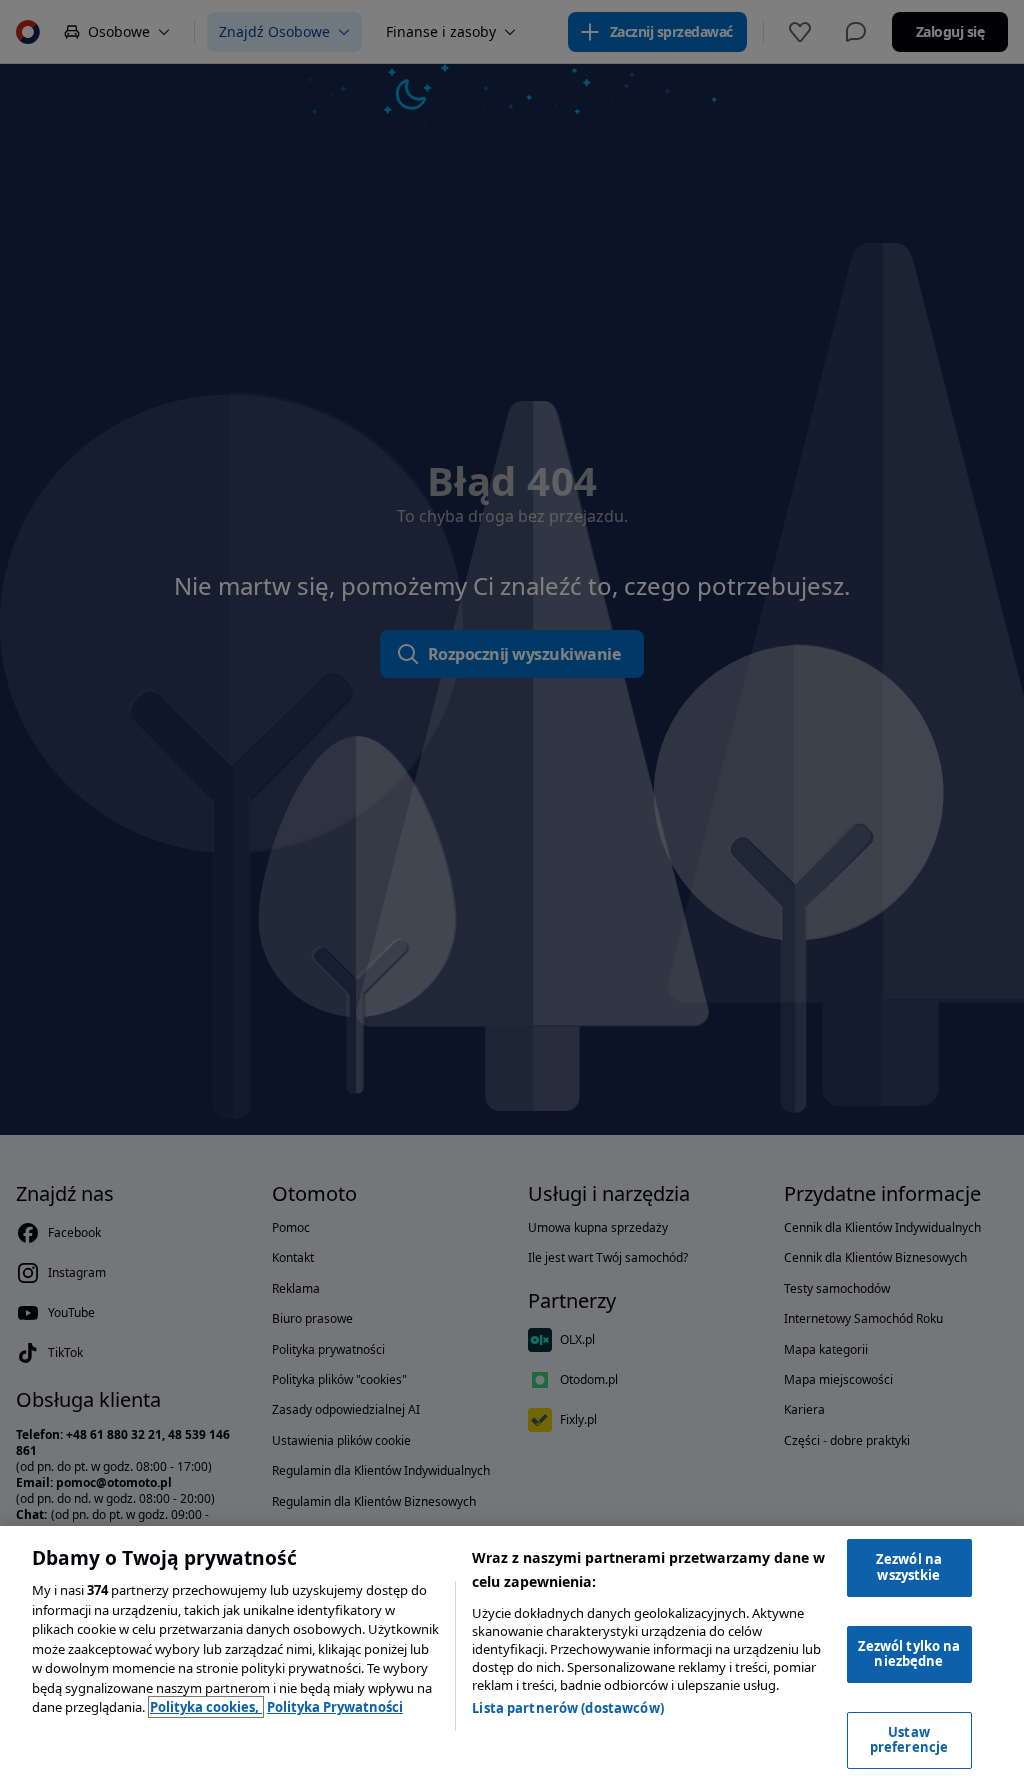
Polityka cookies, (206, 1707)
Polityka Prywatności (335, 1707)
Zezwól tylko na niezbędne (909, 1654)
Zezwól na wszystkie (909, 1567)
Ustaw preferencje (909, 1740)
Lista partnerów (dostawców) (568, 1708)
